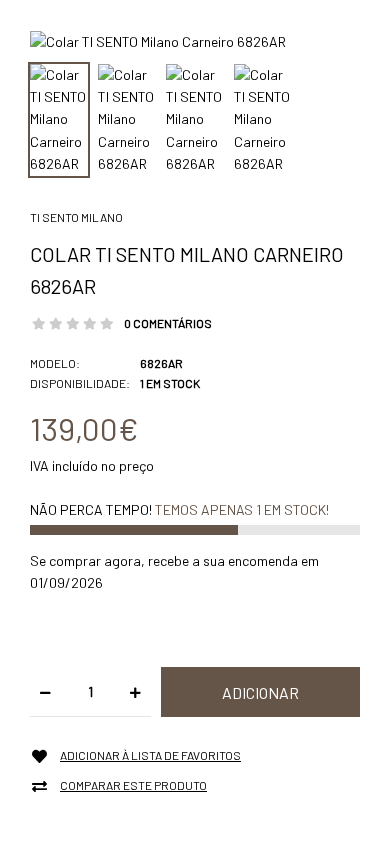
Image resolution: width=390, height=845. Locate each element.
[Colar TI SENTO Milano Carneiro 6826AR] (158, 40)
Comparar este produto (133, 785)
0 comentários (168, 323)
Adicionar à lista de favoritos (150, 755)
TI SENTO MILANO (76, 217)
